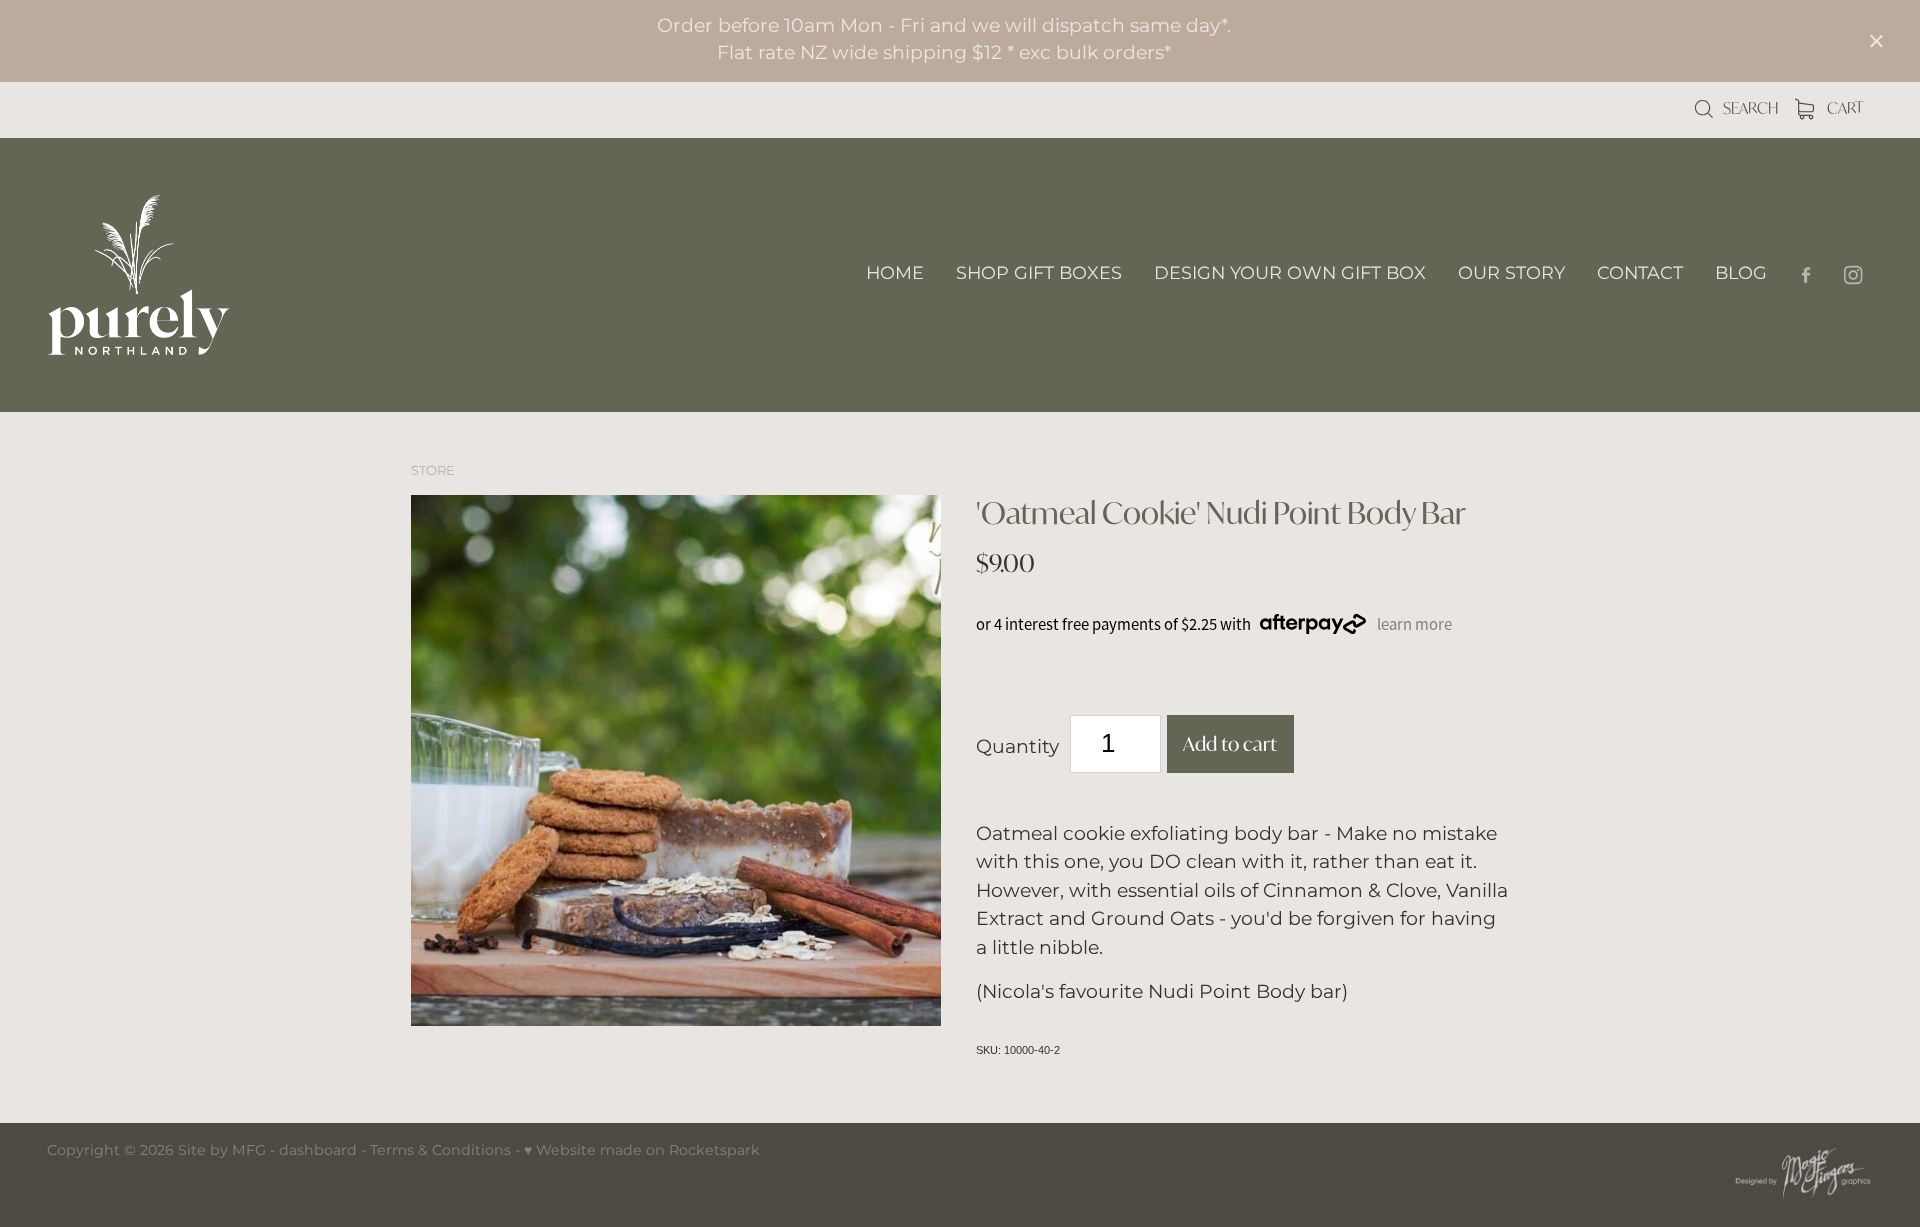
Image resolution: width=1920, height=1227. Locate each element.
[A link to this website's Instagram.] (1853, 274)
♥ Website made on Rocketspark (642, 1150)
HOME (895, 273)
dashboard (318, 1150)
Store (433, 471)
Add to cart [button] (1230, 743)
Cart (1843, 108)
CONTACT (1640, 273)
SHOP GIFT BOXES (1039, 273)
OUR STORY (1511, 273)
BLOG (1741, 273)
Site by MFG (222, 1150)
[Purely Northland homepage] (229, 275)
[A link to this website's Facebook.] (1806, 274)
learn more (1414, 624)
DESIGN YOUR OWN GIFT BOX (1290, 273)
